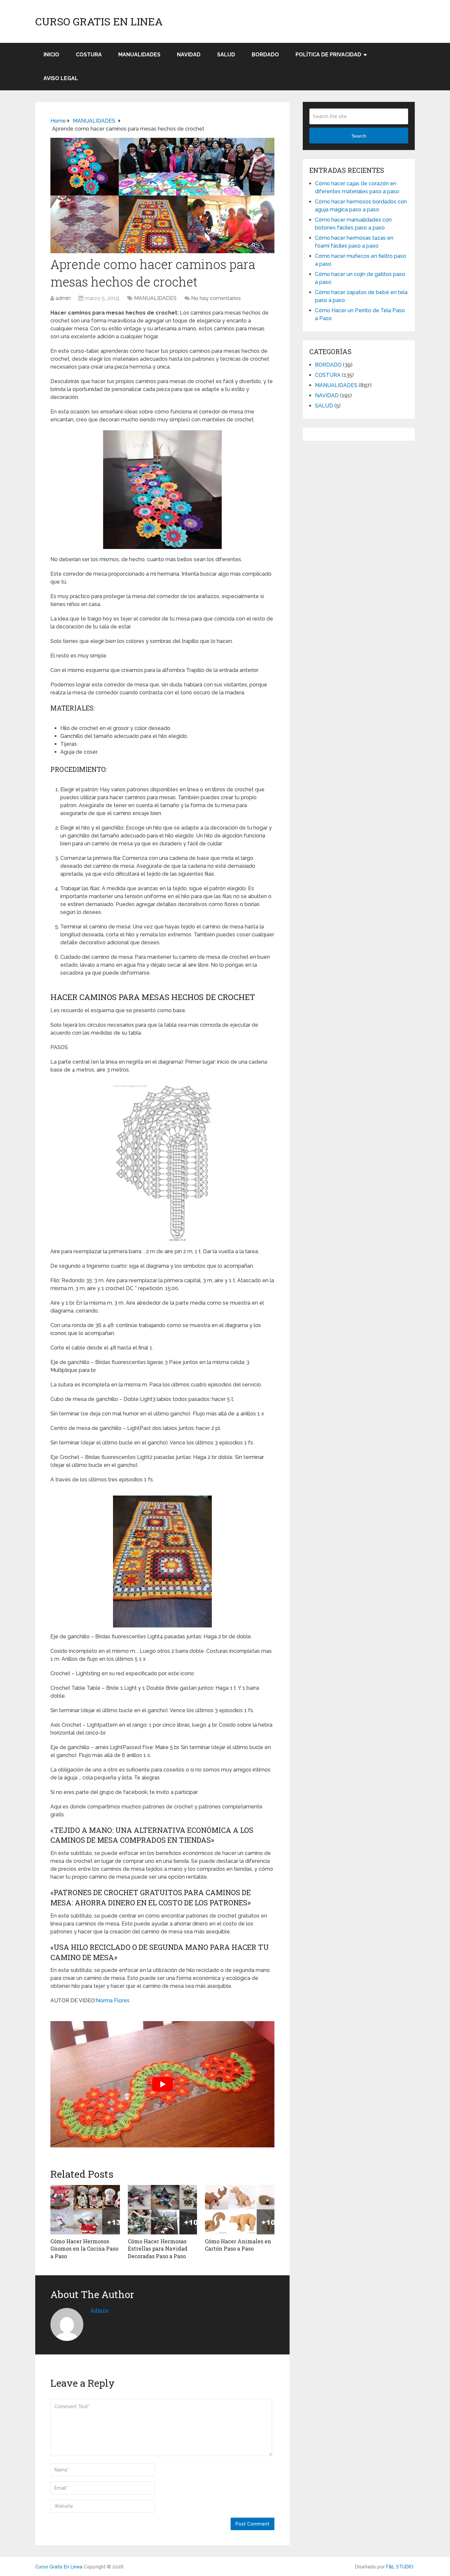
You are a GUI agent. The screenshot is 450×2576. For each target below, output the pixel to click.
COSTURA (89, 55)
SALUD (226, 55)
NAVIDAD (189, 55)
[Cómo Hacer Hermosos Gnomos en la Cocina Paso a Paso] (85, 2210)
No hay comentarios (216, 298)
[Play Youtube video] (162, 2084)
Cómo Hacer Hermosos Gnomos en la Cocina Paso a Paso (84, 2249)
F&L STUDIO (400, 2567)
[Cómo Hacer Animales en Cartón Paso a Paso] (240, 2210)
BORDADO (265, 55)
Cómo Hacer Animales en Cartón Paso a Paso (238, 2245)
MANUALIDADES (139, 55)
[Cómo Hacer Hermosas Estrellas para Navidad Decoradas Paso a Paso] (163, 2210)
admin (63, 298)
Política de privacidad (328, 55)
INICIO (51, 55)
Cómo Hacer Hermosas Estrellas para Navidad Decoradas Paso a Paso (158, 2249)
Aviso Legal (61, 78)
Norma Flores (113, 2000)
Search (359, 136)
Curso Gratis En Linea (99, 21)
